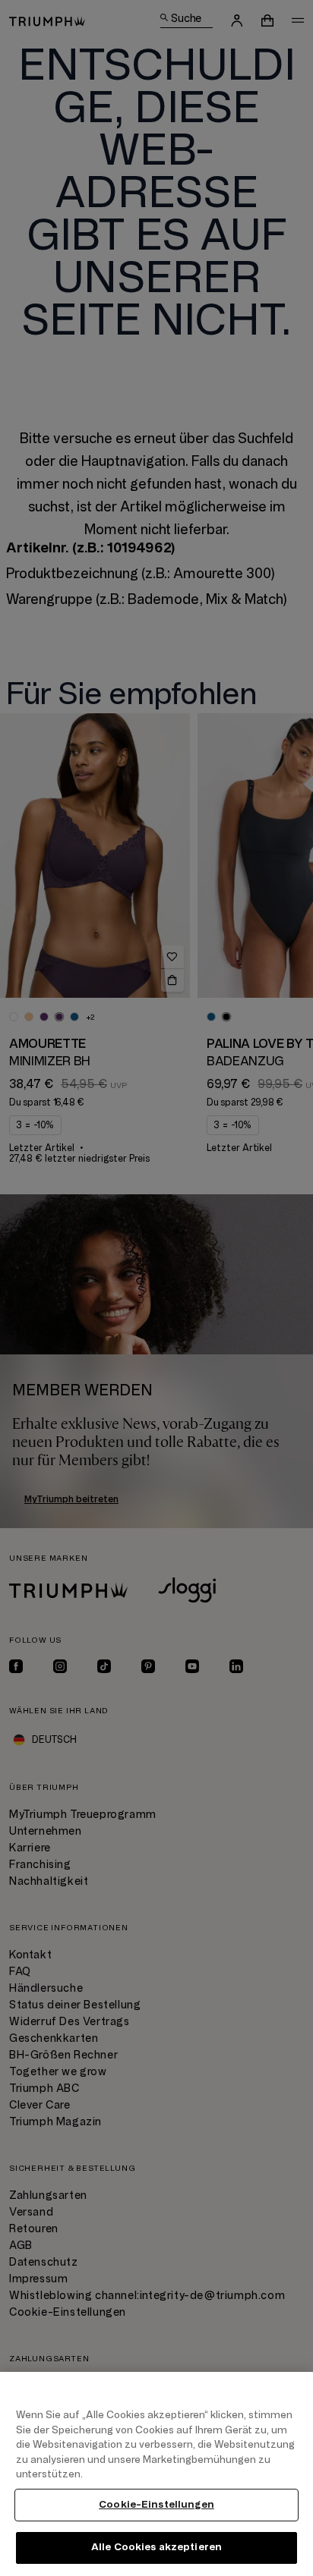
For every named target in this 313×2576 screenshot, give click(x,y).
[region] (156, 2474)
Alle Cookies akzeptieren (156, 2547)
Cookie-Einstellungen (156, 2505)
